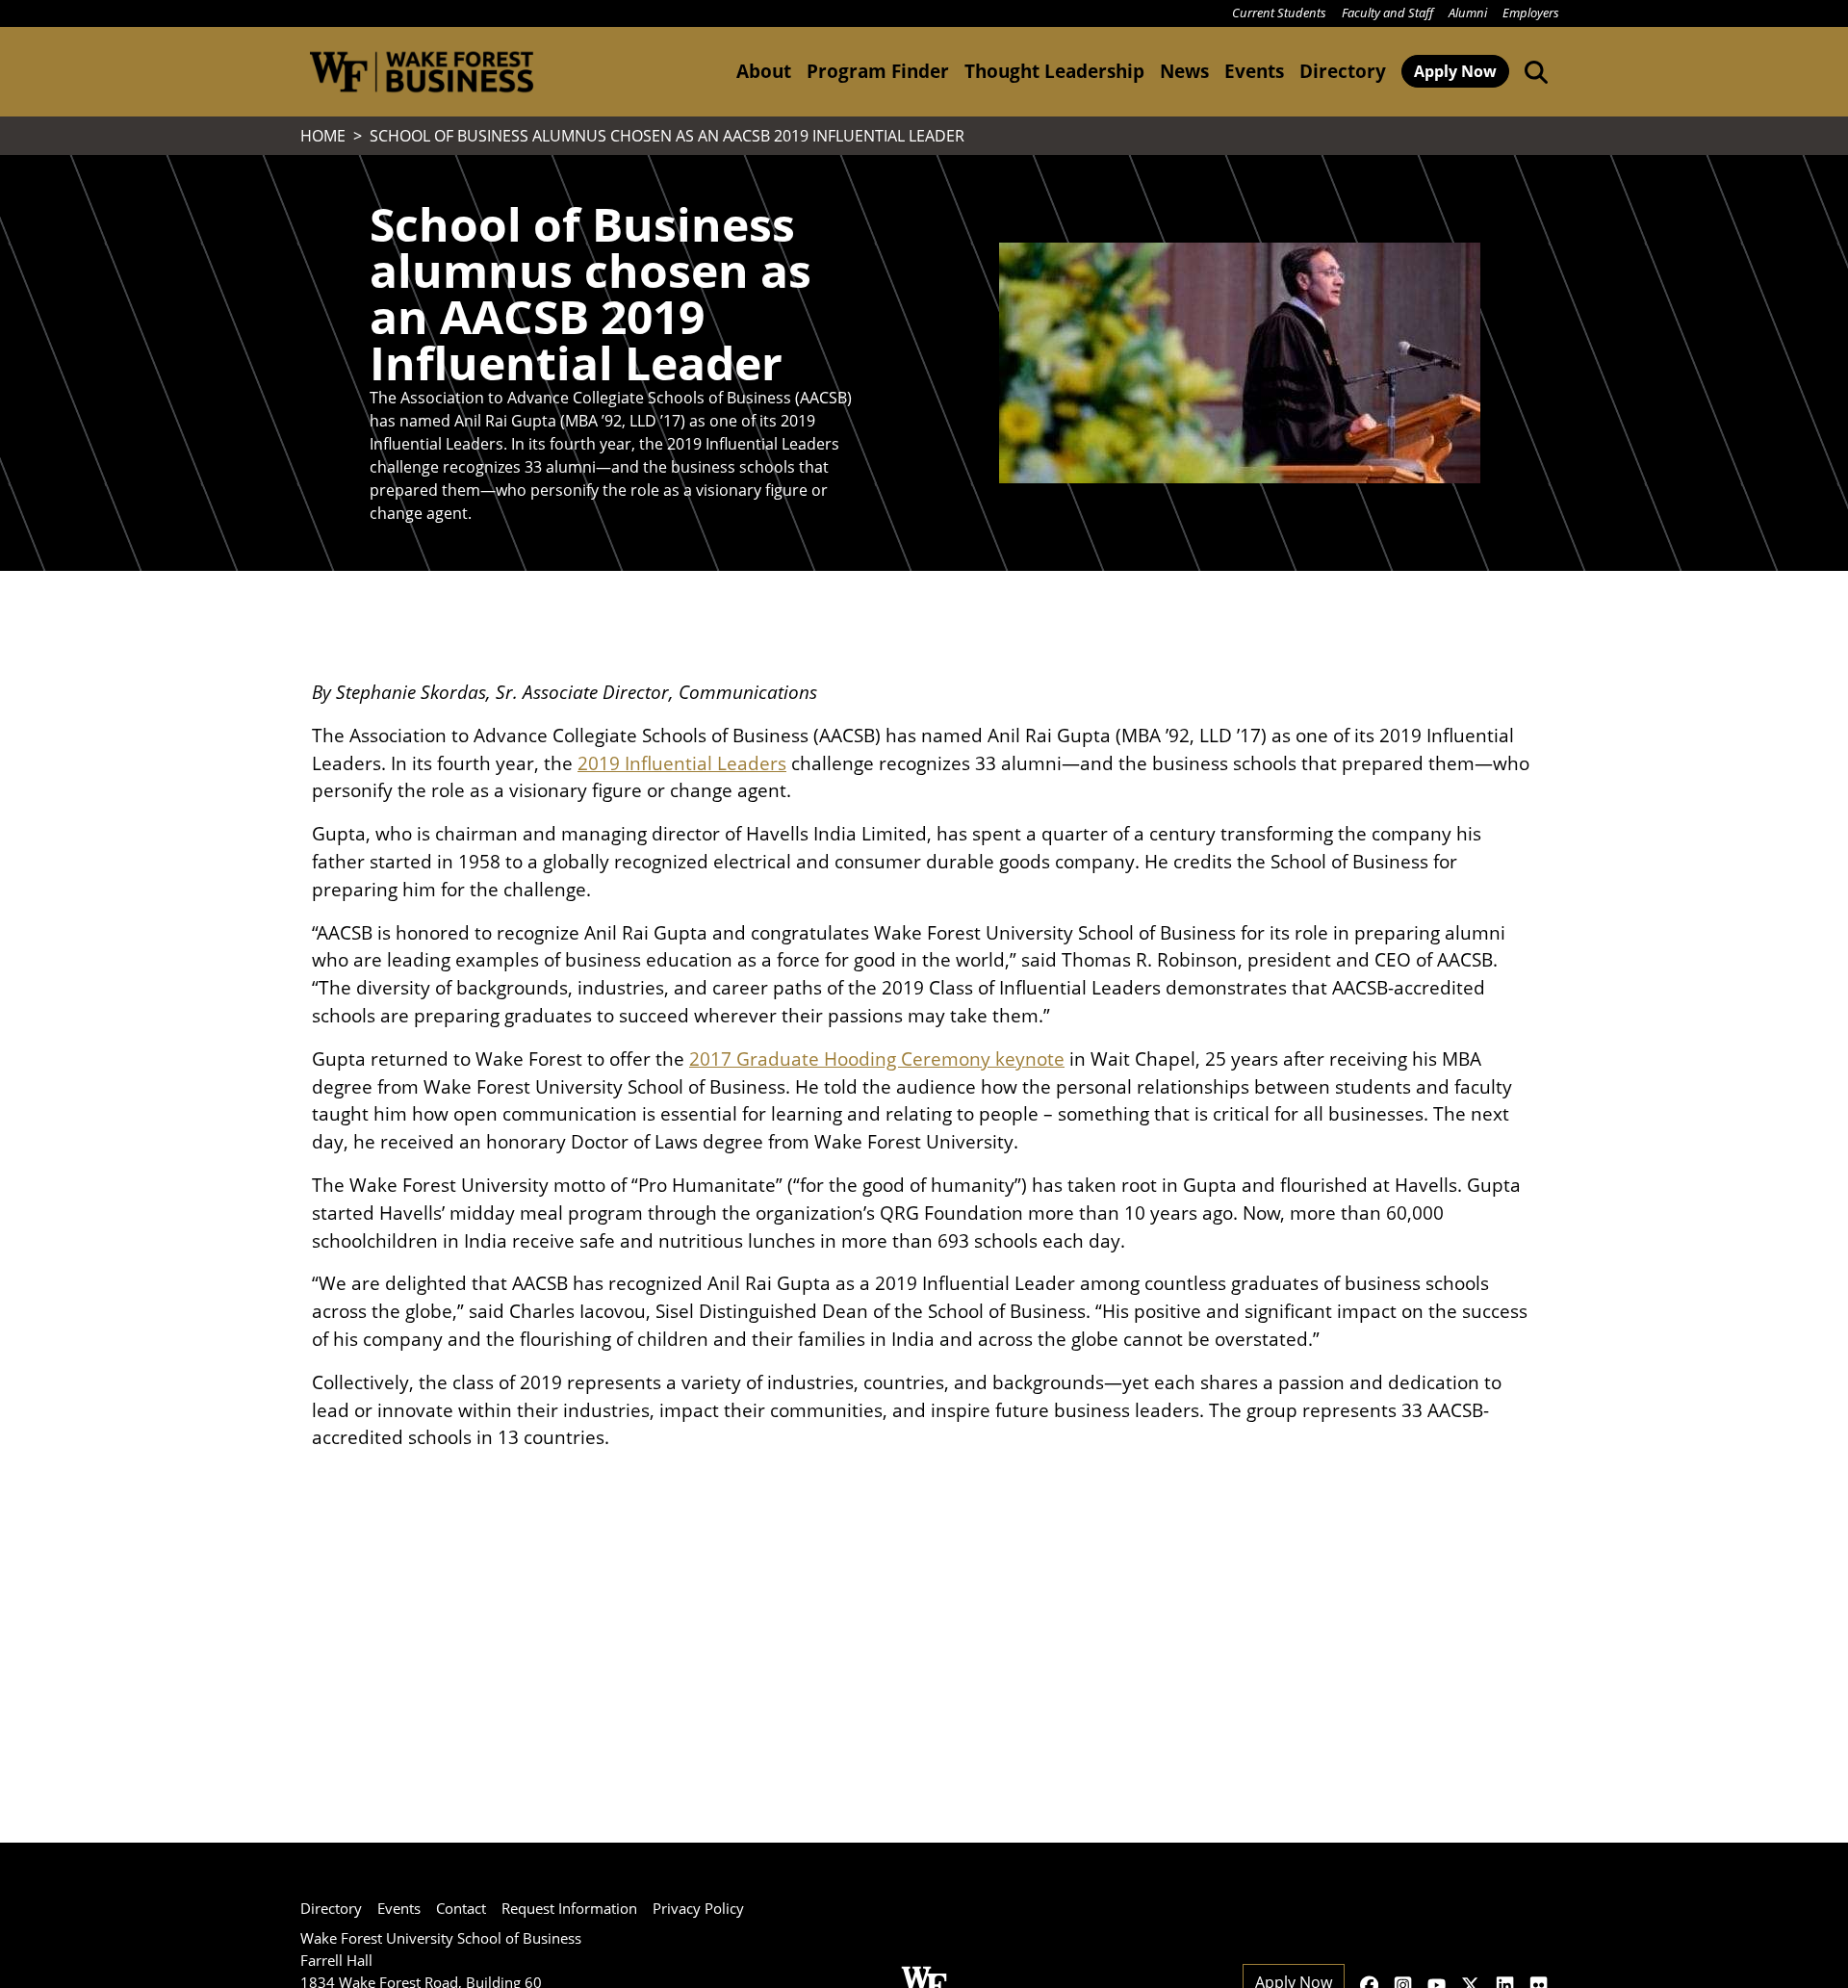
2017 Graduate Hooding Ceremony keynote (877, 1059)
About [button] (764, 71)
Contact (461, 1908)
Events (399, 1908)
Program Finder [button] (878, 71)
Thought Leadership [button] (1054, 71)
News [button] (1184, 71)
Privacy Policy (698, 1908)
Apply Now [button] (1455, 71)
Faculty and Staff (1387, 13)
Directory (1343, 71)
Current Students (1279, 13)
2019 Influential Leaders (682, 763)
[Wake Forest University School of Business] (421, 72)
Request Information (569, 1908)
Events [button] (1254, 71)
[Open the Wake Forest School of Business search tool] (1532, 71)
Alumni (1468, 13)
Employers (1531, 13)
